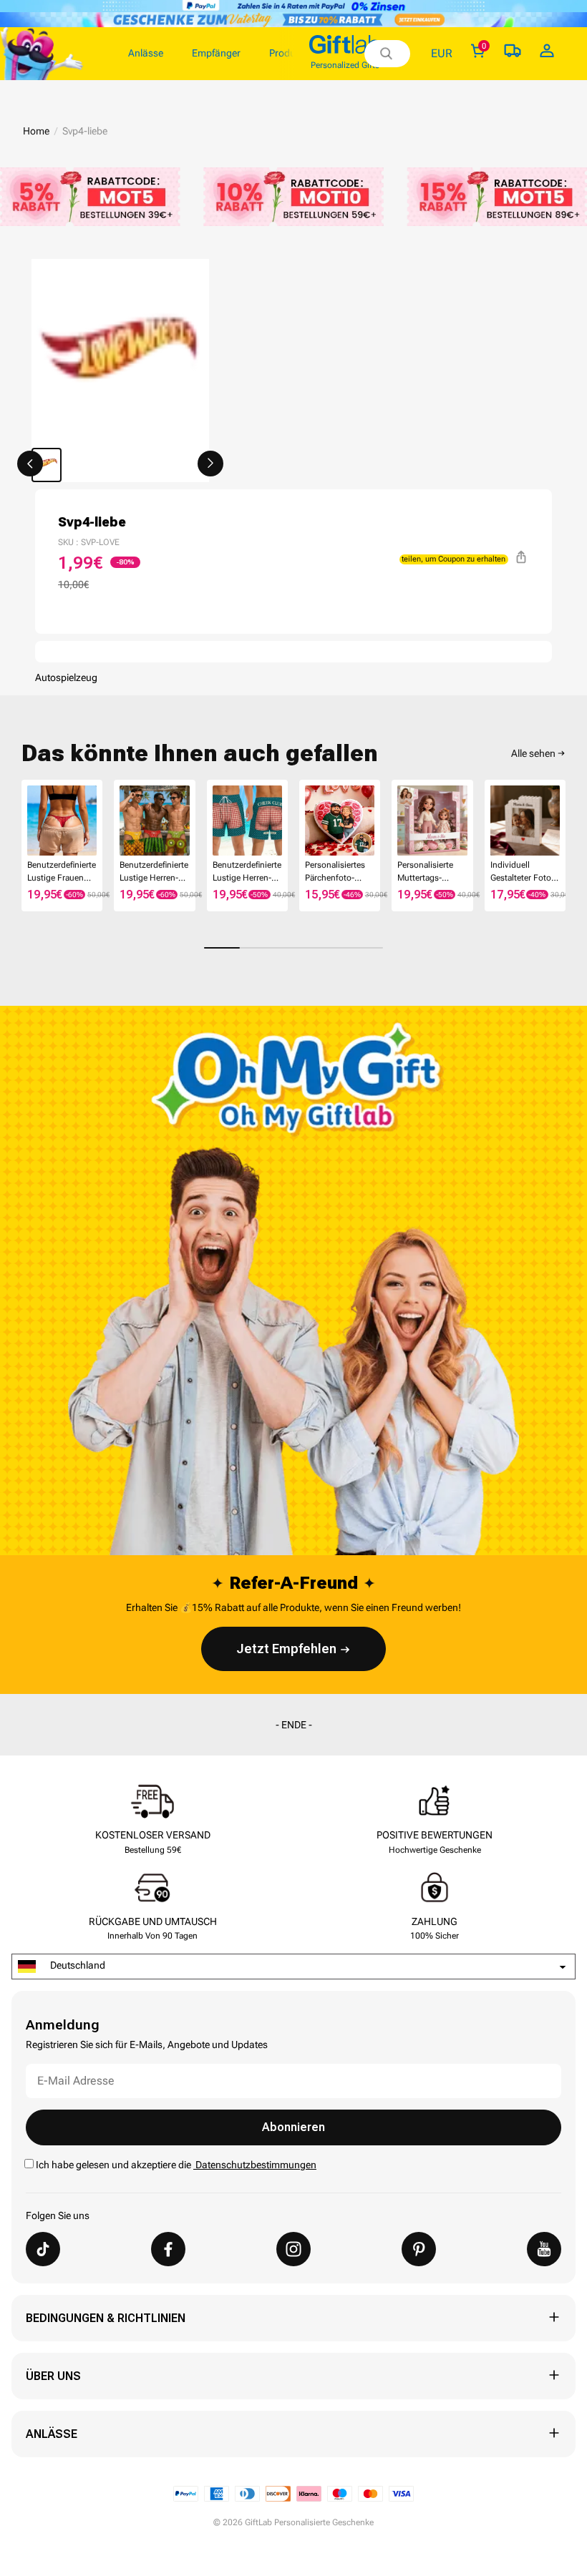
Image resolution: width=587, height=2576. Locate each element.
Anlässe (52, 2434)
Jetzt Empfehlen (286, 1649)
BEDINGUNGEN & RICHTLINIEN (106, 2318)
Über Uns (53, 2376)
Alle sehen (533, 753)
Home (36, 131)
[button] (30, 464)
